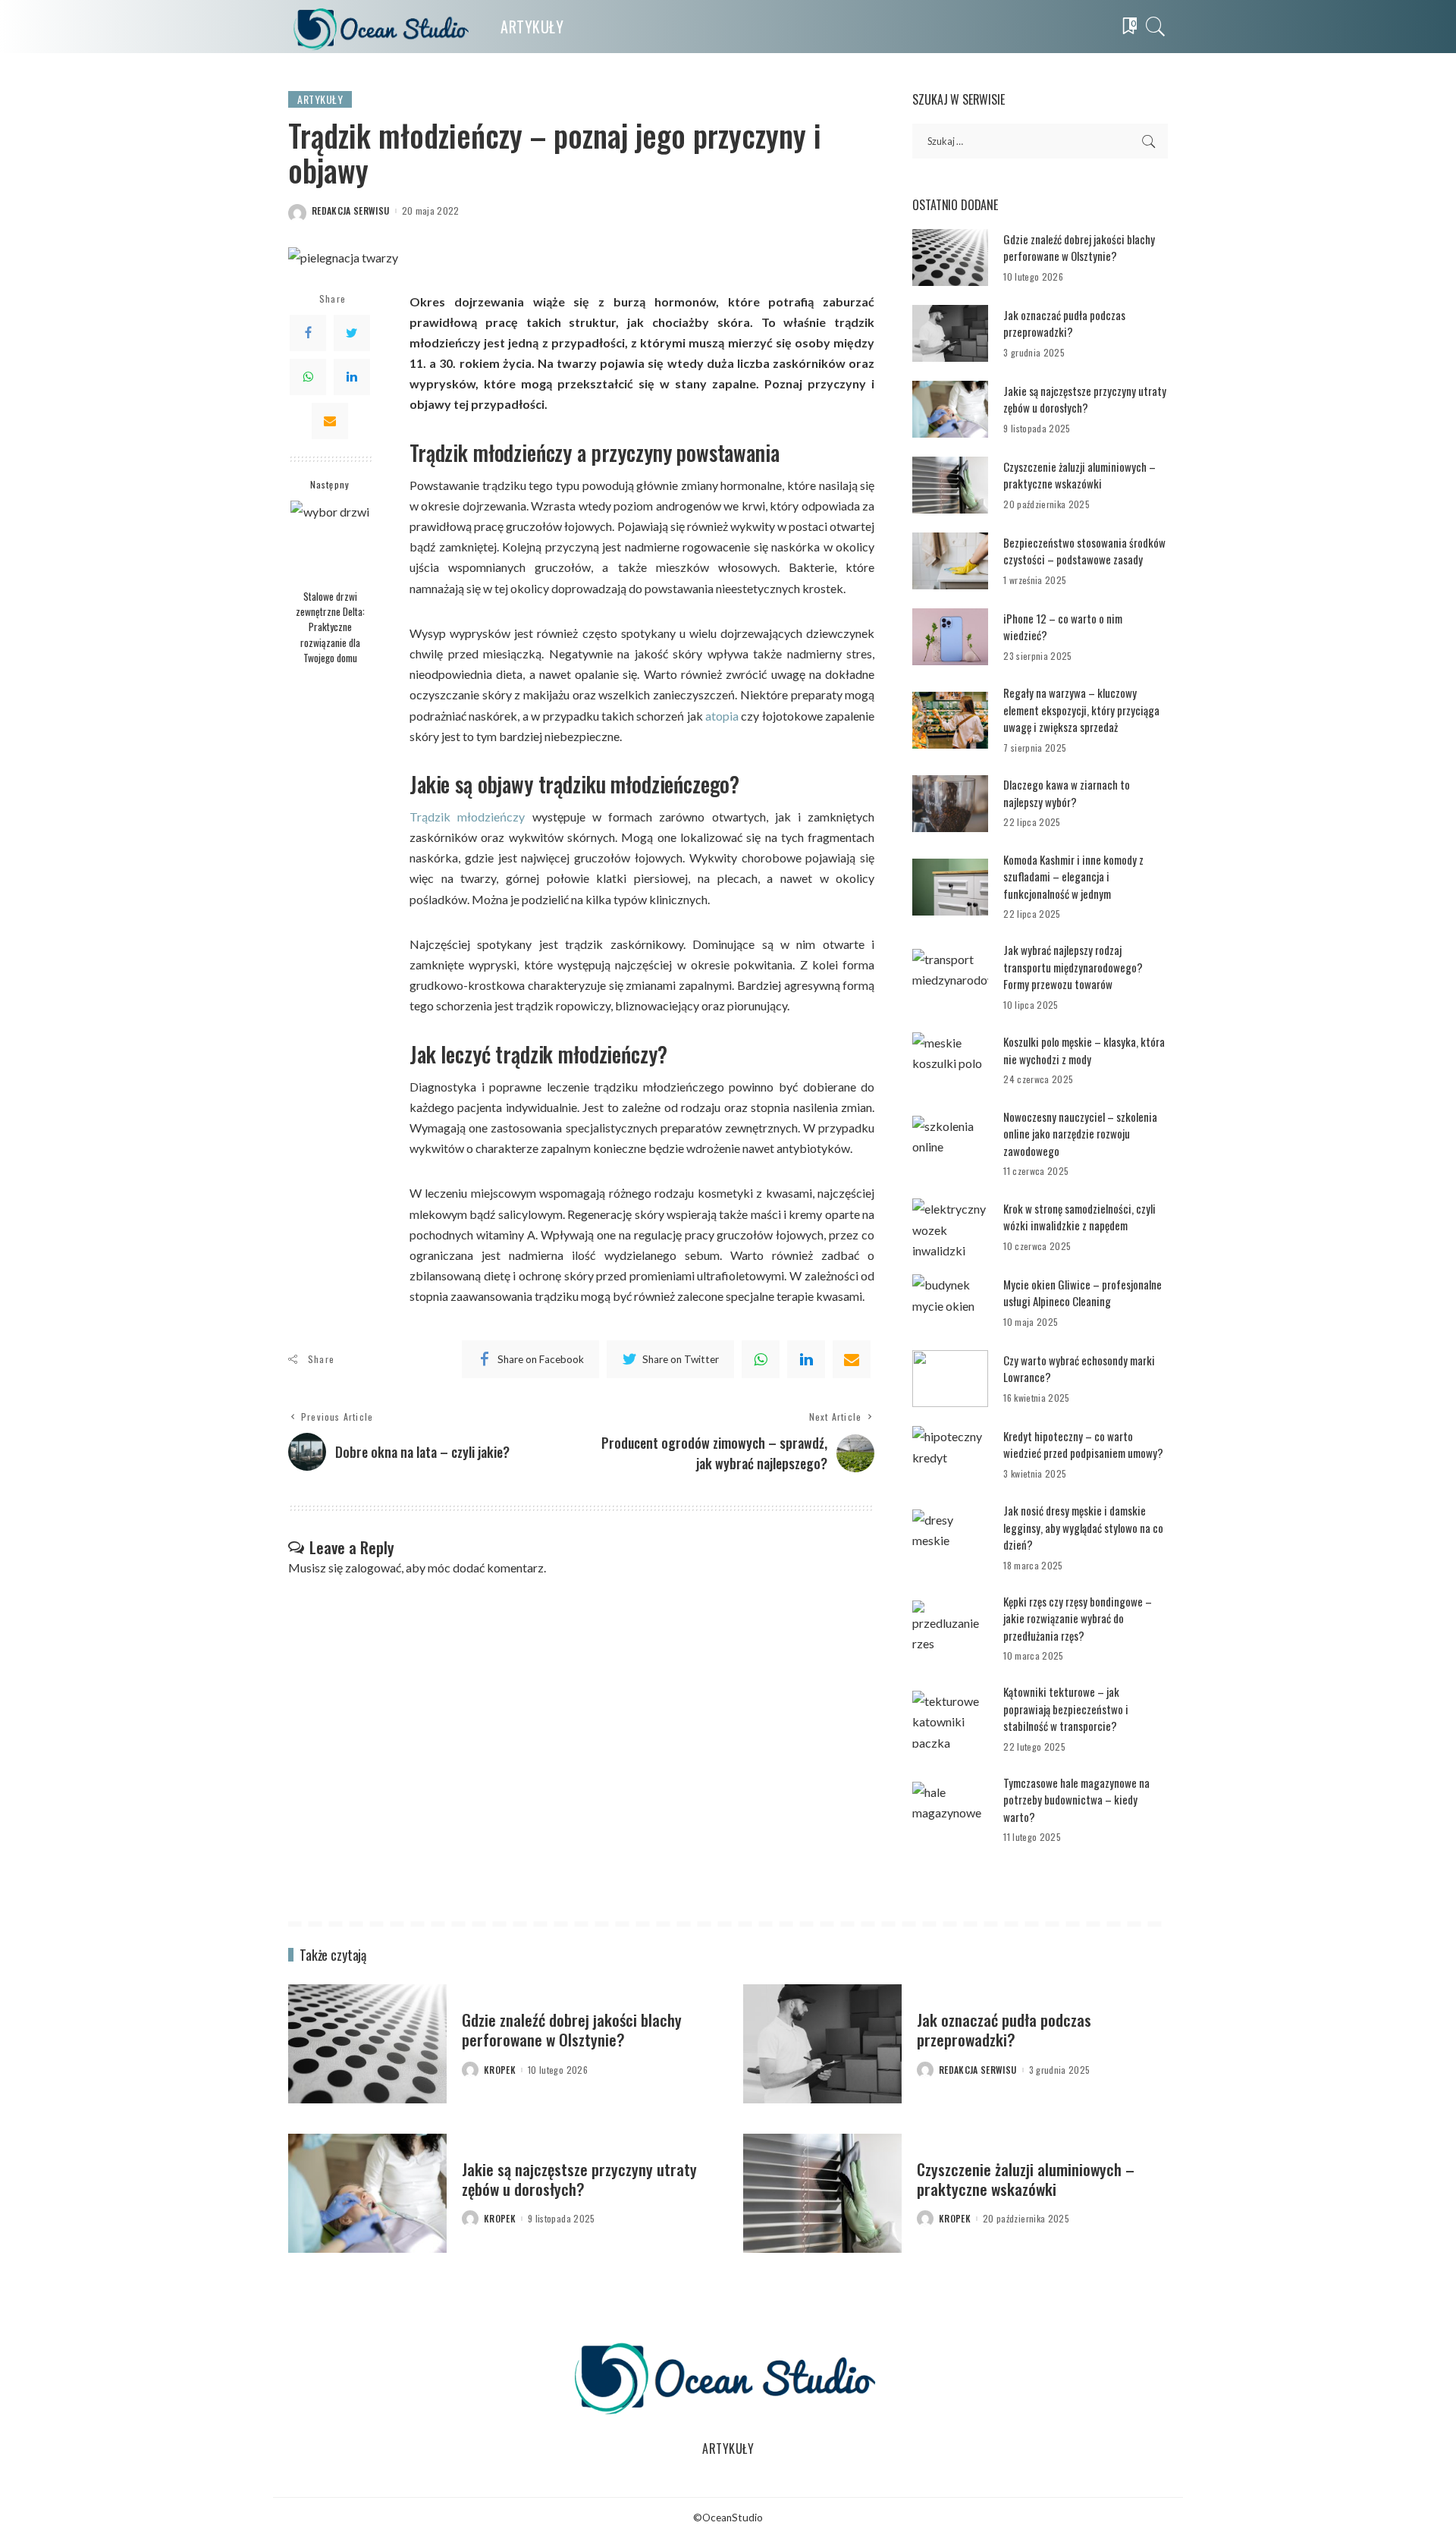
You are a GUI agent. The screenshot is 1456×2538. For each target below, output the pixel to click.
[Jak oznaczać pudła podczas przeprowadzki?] (950, 333)
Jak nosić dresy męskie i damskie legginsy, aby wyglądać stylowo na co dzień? (1083, 1527)
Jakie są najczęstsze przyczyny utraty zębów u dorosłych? (1085, 399)
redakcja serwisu (351, 211)
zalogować (373, 1567)
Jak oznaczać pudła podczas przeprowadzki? (1064, 324)
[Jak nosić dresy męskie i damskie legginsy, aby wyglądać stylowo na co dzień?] (950, 1538)
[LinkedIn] (352, 376)
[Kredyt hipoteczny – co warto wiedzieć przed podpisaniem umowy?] (950, 1454)
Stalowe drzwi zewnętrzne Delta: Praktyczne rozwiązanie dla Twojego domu (330, 626)
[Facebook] (308, 332)
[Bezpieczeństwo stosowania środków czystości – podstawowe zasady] (950, 561)
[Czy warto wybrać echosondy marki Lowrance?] (950, 1379)
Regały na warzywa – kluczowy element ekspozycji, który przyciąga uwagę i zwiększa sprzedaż (1081, 710)
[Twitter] (352, 332)
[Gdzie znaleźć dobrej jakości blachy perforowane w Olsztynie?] (950, 258)
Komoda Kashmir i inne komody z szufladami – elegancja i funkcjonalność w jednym (1073, 876)
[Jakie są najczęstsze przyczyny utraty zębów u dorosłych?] (950, 409)
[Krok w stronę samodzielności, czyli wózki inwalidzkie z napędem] (950, 1227)
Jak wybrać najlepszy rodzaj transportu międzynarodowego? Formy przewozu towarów (1073, 967)
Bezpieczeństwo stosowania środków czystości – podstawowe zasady (1084, 551)
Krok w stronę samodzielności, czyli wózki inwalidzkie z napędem (1079, 1217)
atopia (722, 716)
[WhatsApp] (308, 376)
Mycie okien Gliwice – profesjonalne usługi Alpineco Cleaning (1083, 1293)
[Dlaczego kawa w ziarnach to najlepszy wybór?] (950, 804)
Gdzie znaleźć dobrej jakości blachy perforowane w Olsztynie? (1079, 248)
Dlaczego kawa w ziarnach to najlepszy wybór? (1067, 793)
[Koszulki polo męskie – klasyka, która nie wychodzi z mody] (950, 1061)
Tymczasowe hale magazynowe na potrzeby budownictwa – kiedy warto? (1076, 1800)
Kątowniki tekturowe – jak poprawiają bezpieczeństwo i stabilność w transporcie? (1066, 1709)
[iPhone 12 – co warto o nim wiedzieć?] (950, 637)
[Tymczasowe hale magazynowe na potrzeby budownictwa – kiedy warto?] (950, 1810)
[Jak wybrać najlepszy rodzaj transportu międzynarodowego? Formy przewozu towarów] (950, 977)
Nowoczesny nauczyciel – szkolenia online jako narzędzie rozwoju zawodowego (1080, 1134)
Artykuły (320, 99)
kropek (500, 2070)
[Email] (330, 420)
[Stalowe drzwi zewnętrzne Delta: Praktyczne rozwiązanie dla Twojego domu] (330, 540)
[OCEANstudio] (383, 27)
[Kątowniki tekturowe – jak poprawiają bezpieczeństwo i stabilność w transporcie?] (950, 1719)
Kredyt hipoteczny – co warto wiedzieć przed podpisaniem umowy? (1083, 1445)
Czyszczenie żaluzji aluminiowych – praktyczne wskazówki (1079, 475)
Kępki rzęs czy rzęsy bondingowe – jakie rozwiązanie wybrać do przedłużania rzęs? (1078, 1618)
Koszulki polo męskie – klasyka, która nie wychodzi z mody (1084, 1050)
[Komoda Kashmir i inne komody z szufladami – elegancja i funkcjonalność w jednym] (950, 887)
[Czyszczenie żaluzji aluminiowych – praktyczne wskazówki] (950, 485)
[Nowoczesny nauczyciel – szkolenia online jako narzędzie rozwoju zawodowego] (950, 1144)
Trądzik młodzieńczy (467, 817)
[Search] (1156, 27)
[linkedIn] (806, 1359)
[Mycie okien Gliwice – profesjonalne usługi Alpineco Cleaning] (950, 1303)
